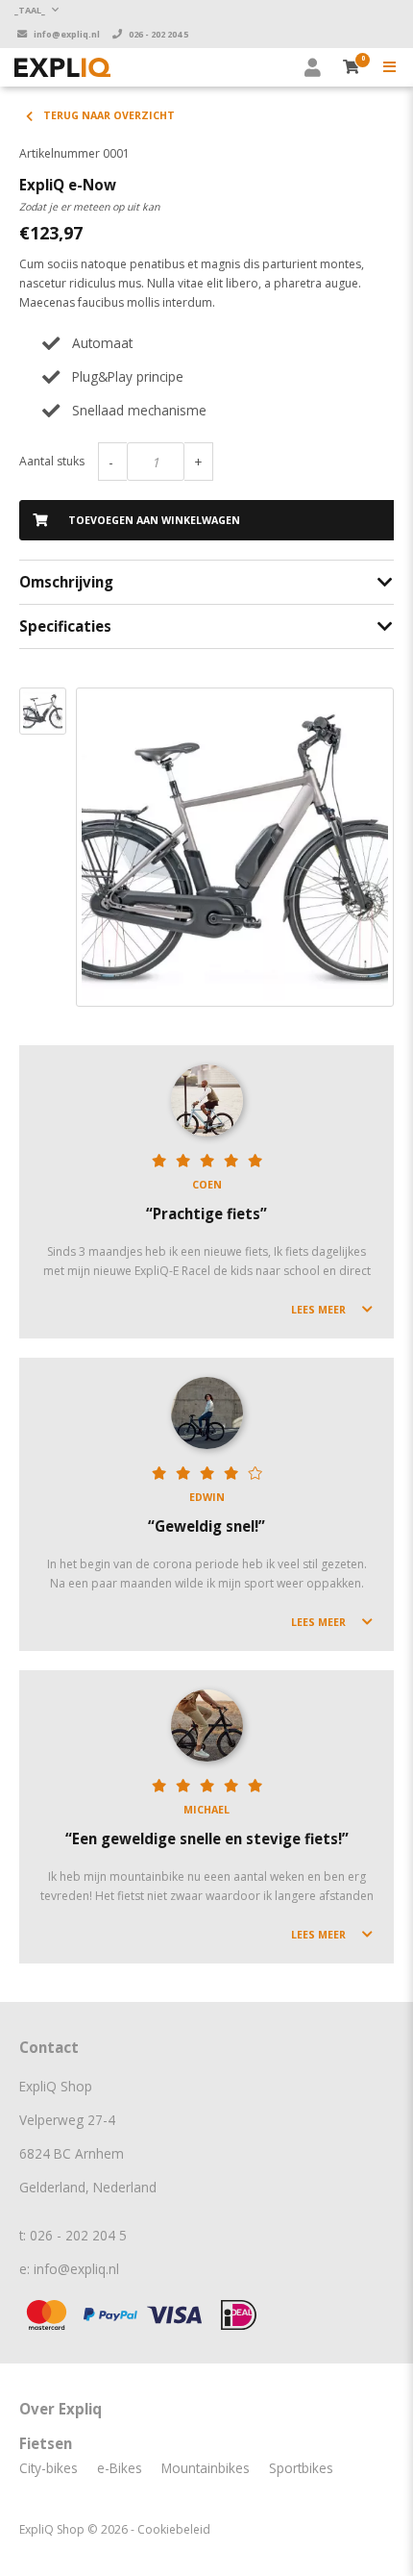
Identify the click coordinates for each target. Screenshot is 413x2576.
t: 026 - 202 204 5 (73, 2235)
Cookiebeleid (174, 2529)
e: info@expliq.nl (69, 2269)
